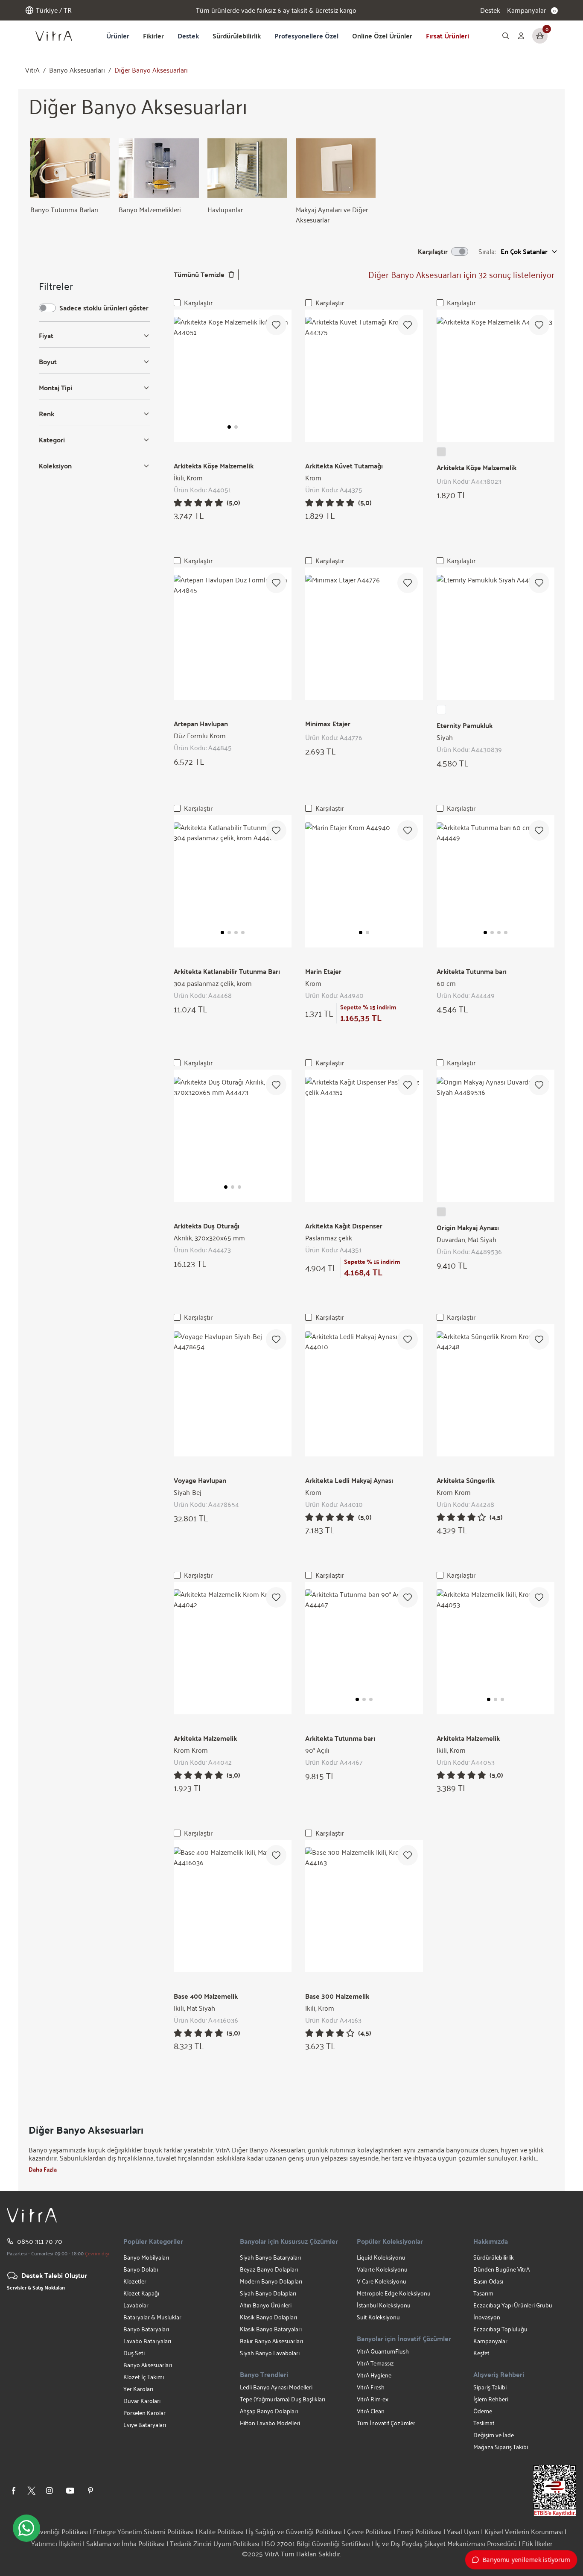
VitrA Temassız (375, 2363)
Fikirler (153, 36)
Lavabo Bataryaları (147, 2341)
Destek (490, 10)
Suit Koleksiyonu (378, 2317)
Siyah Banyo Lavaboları (270, 2353)
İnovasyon (487, 2317)
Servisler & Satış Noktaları (36, 2287)
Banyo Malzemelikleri (150, 209)
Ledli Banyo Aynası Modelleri (276, 2387)
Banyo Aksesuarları (77, 70)
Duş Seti (134, 2353)
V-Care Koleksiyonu (382, 2281)
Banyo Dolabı (141, 2269)
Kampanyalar (490, 2341)
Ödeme (483, 2411)
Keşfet (481, 2353)
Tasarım (483, 2293)
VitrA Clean (371, 2411)
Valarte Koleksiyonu (382, 2269)
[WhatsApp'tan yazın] (26, 2528)
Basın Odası (488, 2281)
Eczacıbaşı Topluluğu (500, 2329)
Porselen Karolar (144, 2413)
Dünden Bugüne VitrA (501, 2269)
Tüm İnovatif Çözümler (386, 2423)
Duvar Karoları (142, 2401)
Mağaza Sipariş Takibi (501, 2447)
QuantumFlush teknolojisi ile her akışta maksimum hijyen (276, 10)
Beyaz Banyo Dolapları (269, 2269)
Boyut (48, 362)
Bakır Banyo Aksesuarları (271, 2341)
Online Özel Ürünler (382, 36)
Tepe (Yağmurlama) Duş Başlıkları (283, 2399)
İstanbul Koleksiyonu (384, 2305)
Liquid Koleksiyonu (381, 2257)
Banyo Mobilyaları (146, 2257)
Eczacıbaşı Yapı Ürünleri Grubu (513, 2305)
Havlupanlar (225, 209)
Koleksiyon (55, 466)
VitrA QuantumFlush (383, 2351)
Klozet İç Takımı (144, 2377)
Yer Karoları (138, 2389)
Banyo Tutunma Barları (64, 209)
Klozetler (135, 2281)
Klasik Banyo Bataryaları (271, 2329)
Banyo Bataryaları (146, 2329)
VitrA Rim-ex (373, 2399)
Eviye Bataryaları (145, 2425)
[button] (229, 427)
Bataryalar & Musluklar (152, 2317)
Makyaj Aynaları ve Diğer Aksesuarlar (332, 215)
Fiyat (46, 336)
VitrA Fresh (371, 2387)
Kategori (52, 440)
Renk (47, 414)
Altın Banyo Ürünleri (266, 2305)
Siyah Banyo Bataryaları (270, 2257)
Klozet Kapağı (141, 2293)
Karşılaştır (198, 303)
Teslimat (484, 2423)
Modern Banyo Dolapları (271, 2281)
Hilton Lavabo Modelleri (270, 2423)
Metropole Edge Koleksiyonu (394, 2293)
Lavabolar (136, 2305)
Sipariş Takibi (490, 2387)
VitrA (32, 70)
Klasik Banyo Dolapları (268, 2317)
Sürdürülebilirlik (237, 36)
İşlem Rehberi (491, 2399)
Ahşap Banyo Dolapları (269, 2411)
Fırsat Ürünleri (447, 36)
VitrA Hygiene (374, 2375)
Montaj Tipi (55, 388)
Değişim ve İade (494, 2435)
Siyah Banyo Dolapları (268, 2293)
